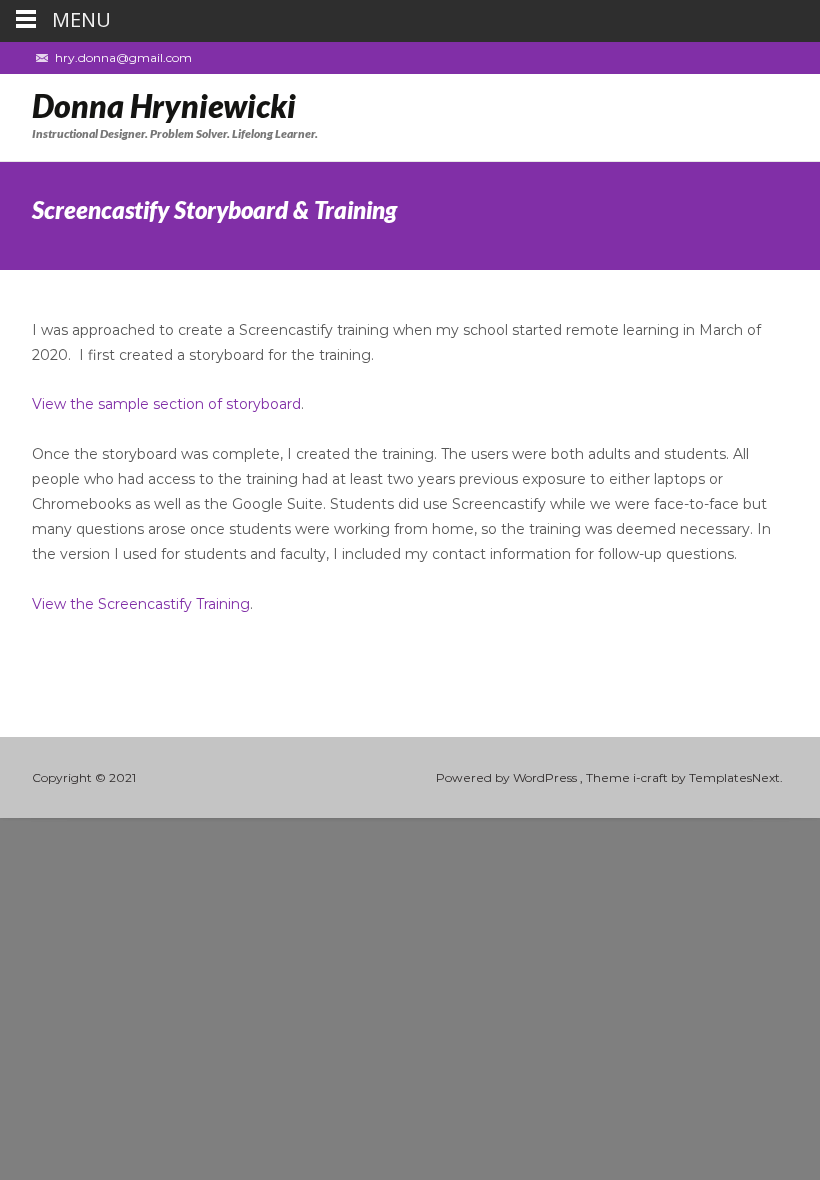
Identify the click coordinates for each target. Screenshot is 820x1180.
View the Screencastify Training (141, 604)
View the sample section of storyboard (166, 404)
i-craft (652, 777)
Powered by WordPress (508, 777)
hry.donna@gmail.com (123, 57)
